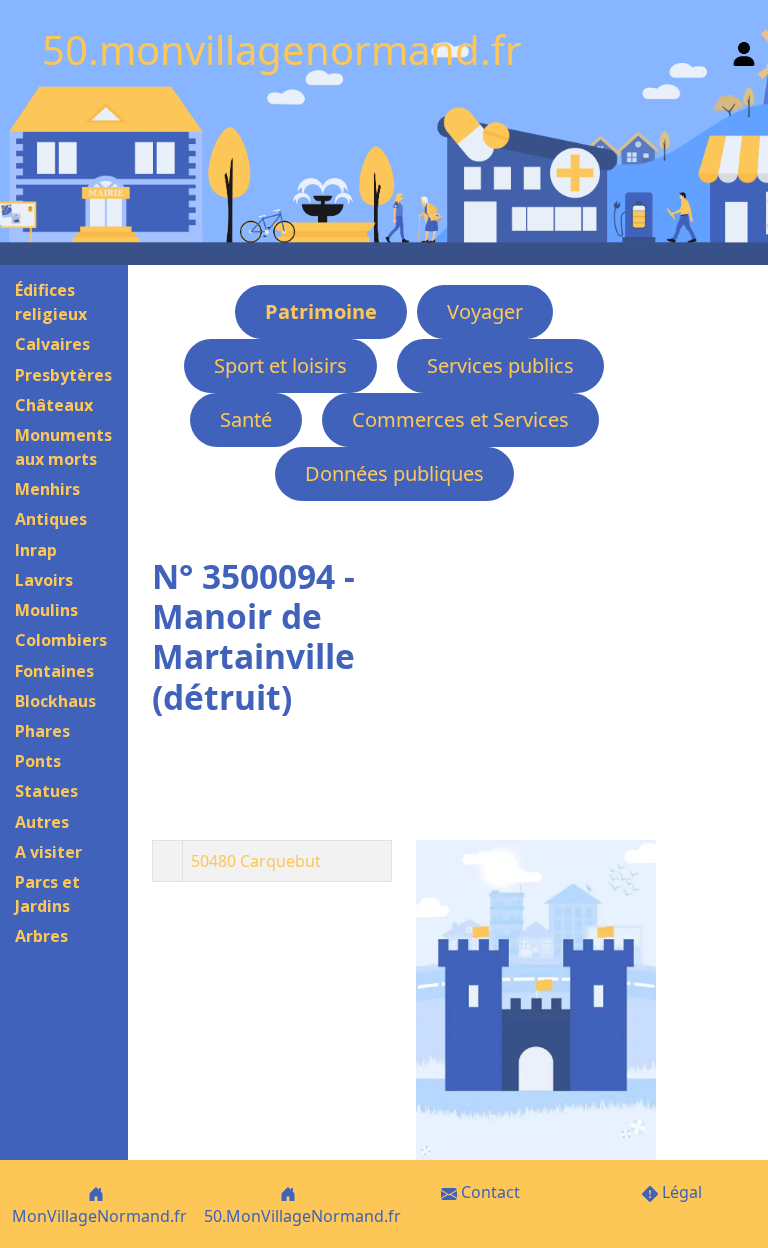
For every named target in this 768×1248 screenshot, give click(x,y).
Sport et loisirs (280, 365)
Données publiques (394, 473)
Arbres (41, 936)
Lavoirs (44, 580)
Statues (46, 791)
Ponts (38, 761)
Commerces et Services (460, 419)
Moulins (46, 610)
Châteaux (54, 405)
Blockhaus (55, 701)
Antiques (51, 519)
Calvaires (52, 344)
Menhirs (47, 489)
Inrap (36, 550)
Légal (680, 1192)
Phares (42, 731)
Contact (488, 1192)
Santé (246, 419)
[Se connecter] (744, 49)
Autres (42, 822)
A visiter (48, 852)
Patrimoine (321, 311)
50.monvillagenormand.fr (282, 49)
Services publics (500, 365)
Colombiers (61, 640)
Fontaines (54, 671)
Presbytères (63, 375)
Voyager (485, 311)
